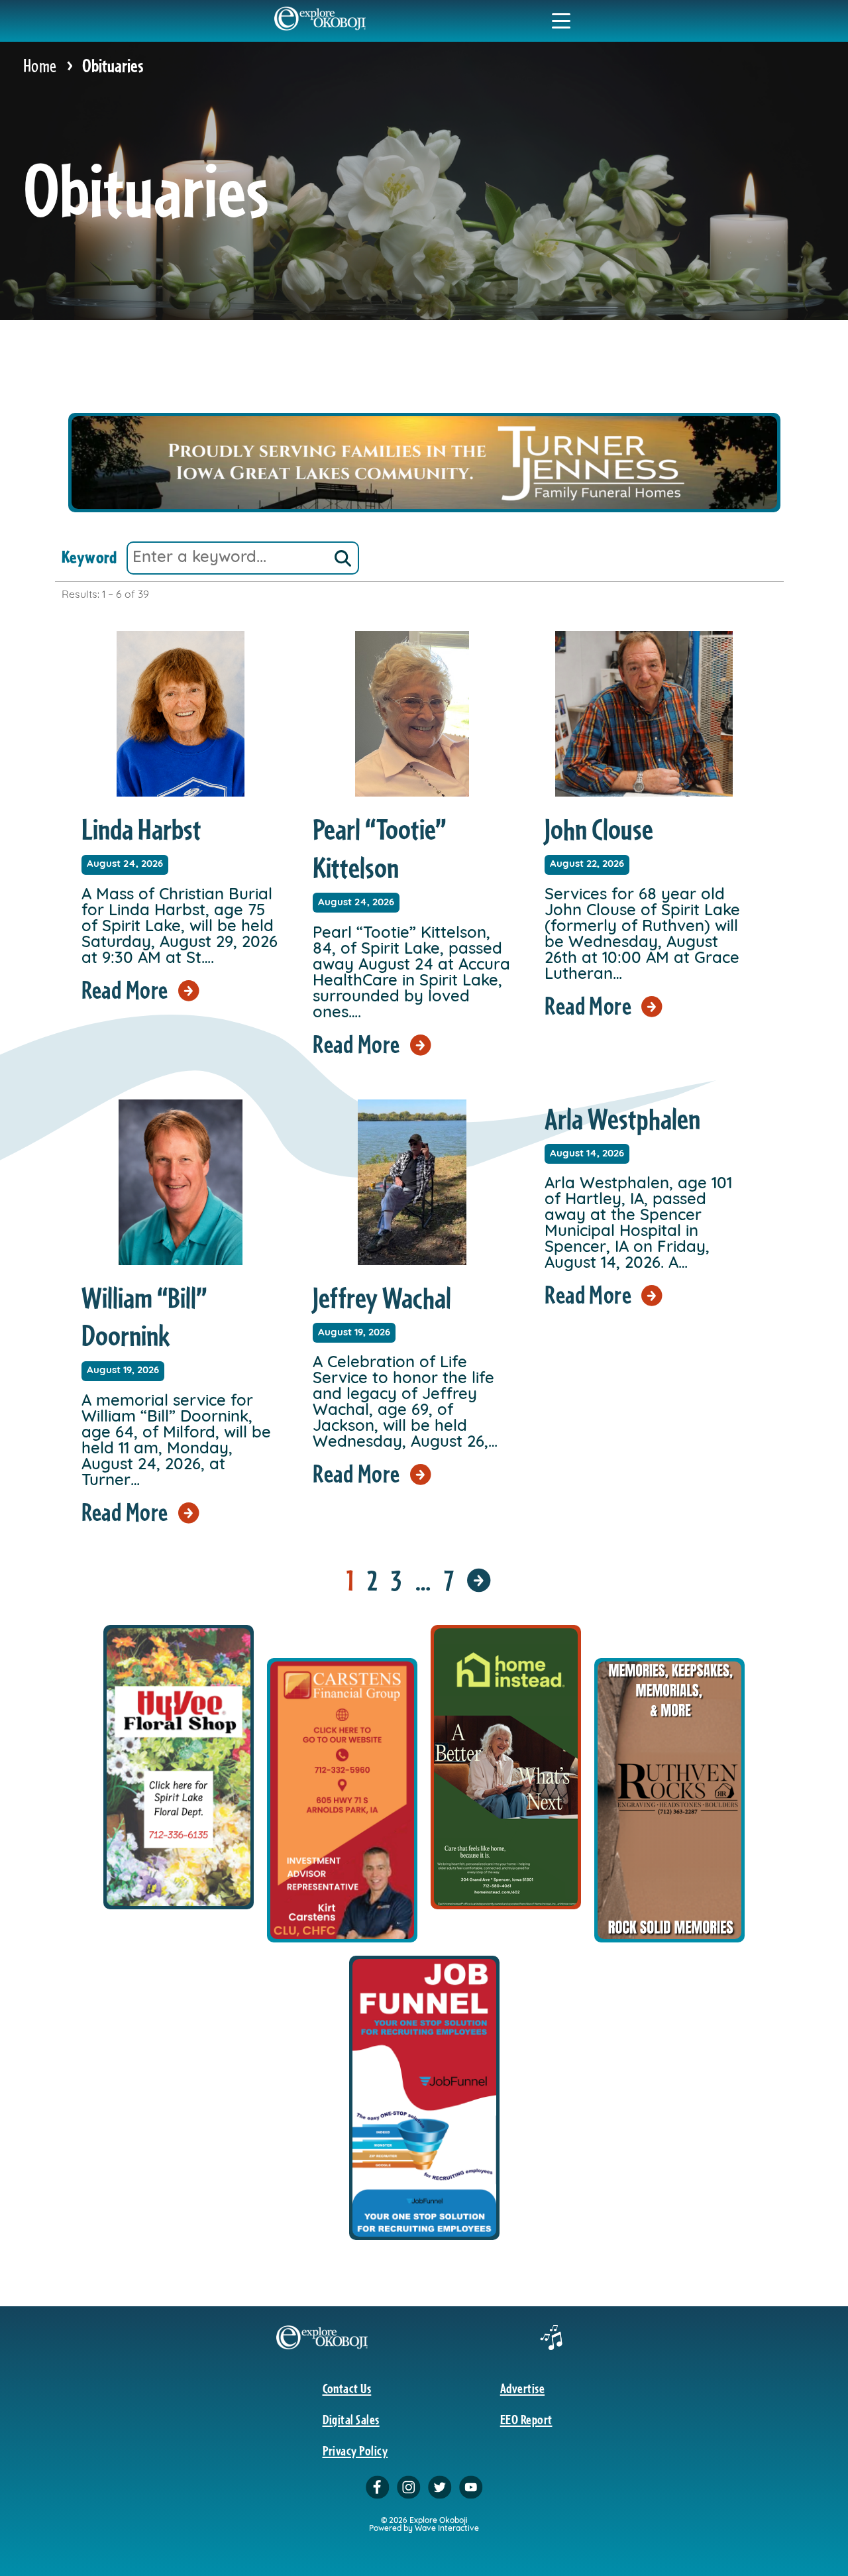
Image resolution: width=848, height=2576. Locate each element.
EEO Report (526, 2419)
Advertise (522, 2388)
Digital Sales (351, 2419)
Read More (125, 989)
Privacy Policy (355, 2450)
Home (40, 65)
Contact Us (347, 2388)
